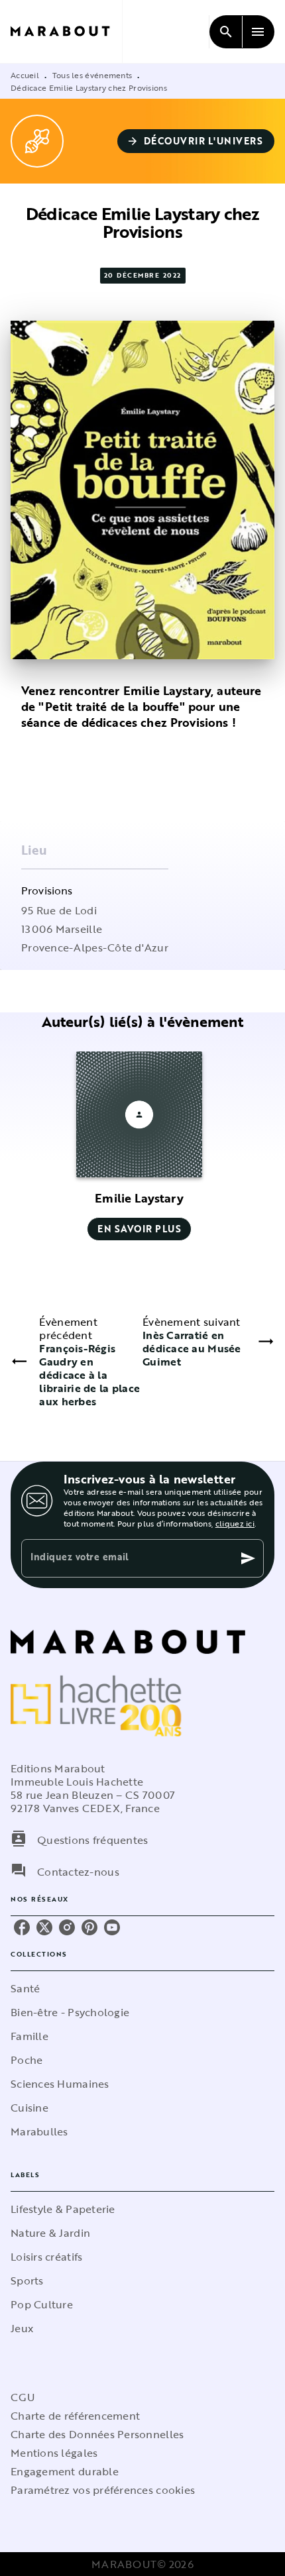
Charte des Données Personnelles (97, 2434)
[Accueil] (66, 31)
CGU (23, 2397)
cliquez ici (235, 1523)
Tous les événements (92, 75)
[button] (196, 141)
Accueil (25, 75)
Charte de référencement (75, 2416)
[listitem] (22, 1927)
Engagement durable (65, 2471)
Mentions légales (54, 2453)
